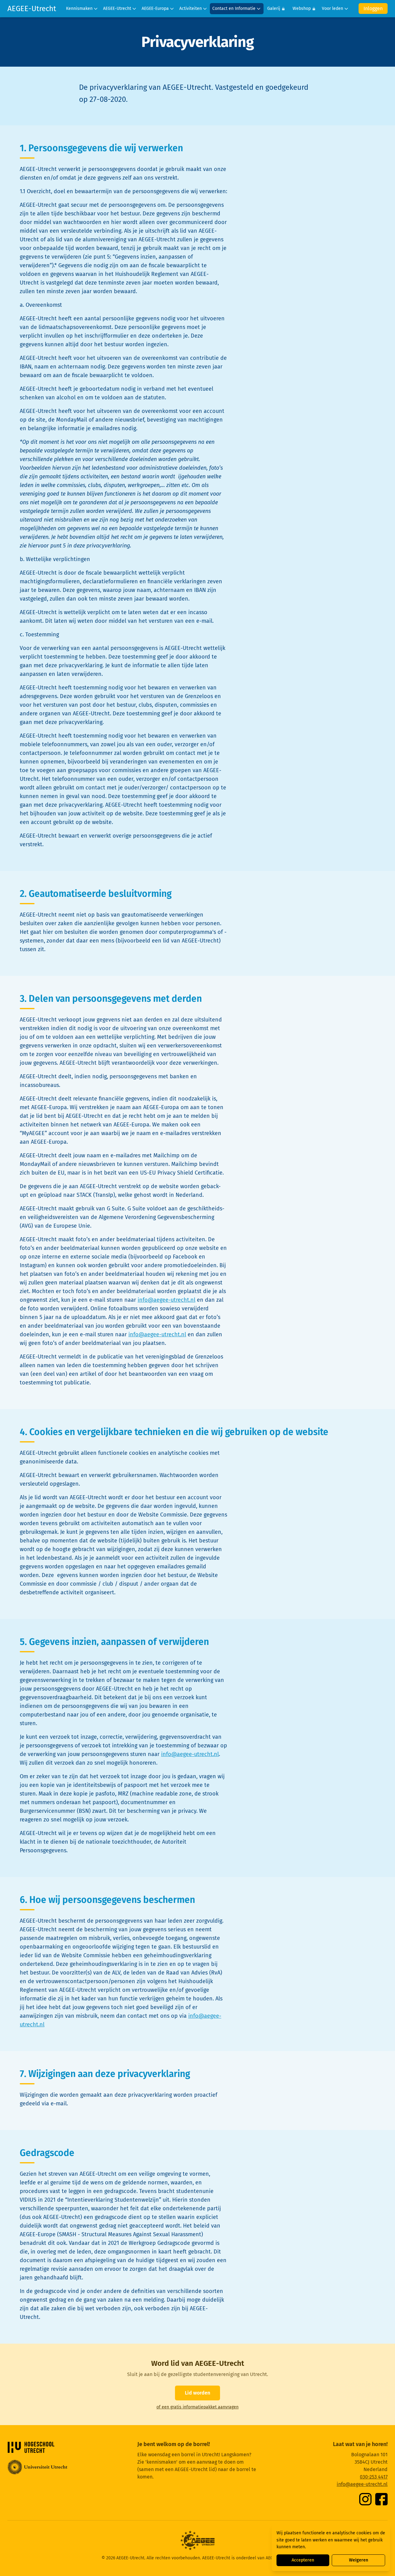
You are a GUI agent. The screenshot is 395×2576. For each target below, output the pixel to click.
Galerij (274, 8)
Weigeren (359, 2560)
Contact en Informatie (234, 8)
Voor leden (333, 8)
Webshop (302, 8)
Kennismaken (79, 8)
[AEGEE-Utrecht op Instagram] (365, 2499)
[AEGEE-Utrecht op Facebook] (381, 2499)
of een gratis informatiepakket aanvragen (197, 2407)
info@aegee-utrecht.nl (166, 1300)
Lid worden (197, 2393)
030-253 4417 (374, 2477)
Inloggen (373, 8)
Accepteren (303, 2560)
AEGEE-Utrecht (32, 9)
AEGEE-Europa (155, 8)
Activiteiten (191, 8)
